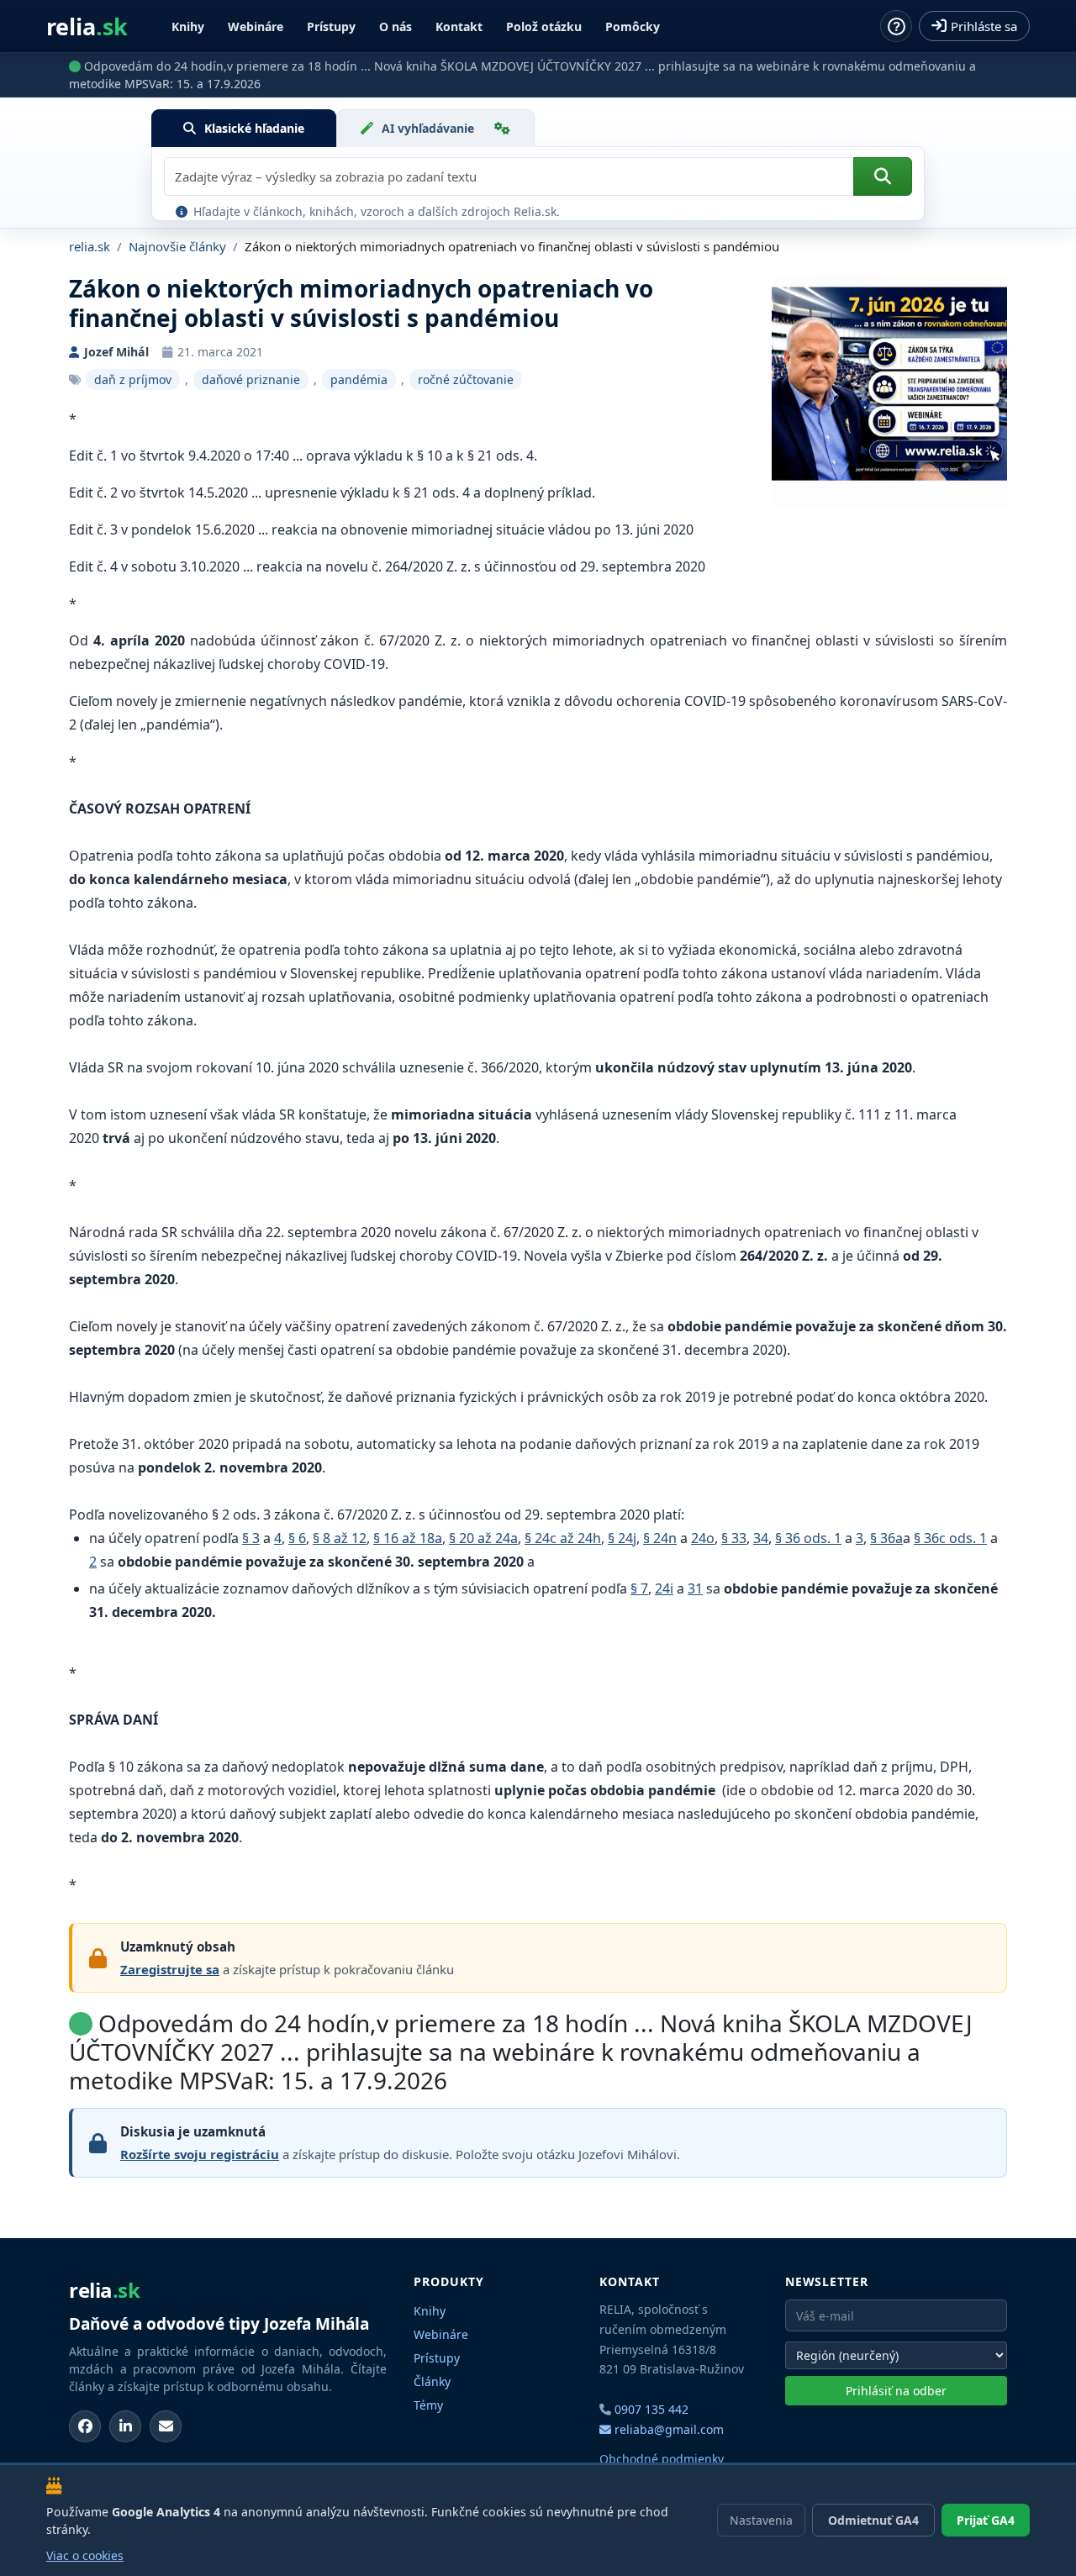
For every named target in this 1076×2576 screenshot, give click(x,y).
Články (432, 2381)
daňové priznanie (251, 379)
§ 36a (886, 1538)
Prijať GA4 (986, 2520)
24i (664, 1588)
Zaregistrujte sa (170, 1969)
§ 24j (622, 1538)
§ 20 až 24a (483, 1538)
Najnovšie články (177, 246)
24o (703, 1538)
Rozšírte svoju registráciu (200, 2154)
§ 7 (639, 1588)
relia (87, 26)
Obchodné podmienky (662, 2459)
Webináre (256, 26)
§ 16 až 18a (408, 1538)
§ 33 (734, 1538)
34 (761, 1538)
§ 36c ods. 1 (950, 1538)
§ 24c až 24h (563, 1538)
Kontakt (459, 26)
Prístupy (331, 26)
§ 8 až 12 (340, 1538)
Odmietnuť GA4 (873, 2520)
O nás (396, 26)
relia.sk (90, 246)
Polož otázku (544, 26)
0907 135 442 (651, 2409)
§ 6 (297, 1538)
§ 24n (660, 1538)
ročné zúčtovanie (466, 379)
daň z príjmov (133, 379)
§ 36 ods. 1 (808, 1538)
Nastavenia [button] (761, 2520)
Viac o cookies (85, 2555)
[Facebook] (85, 2426)
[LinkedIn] (125, 2426)
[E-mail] (166, 2426)
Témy (428, 2405)
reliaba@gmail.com (667, 2429)
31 (695, 1588)
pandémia (359, 379)
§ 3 (251, 1538)
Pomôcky (633, 26)
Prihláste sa (984, 26)
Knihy (188, 26)
